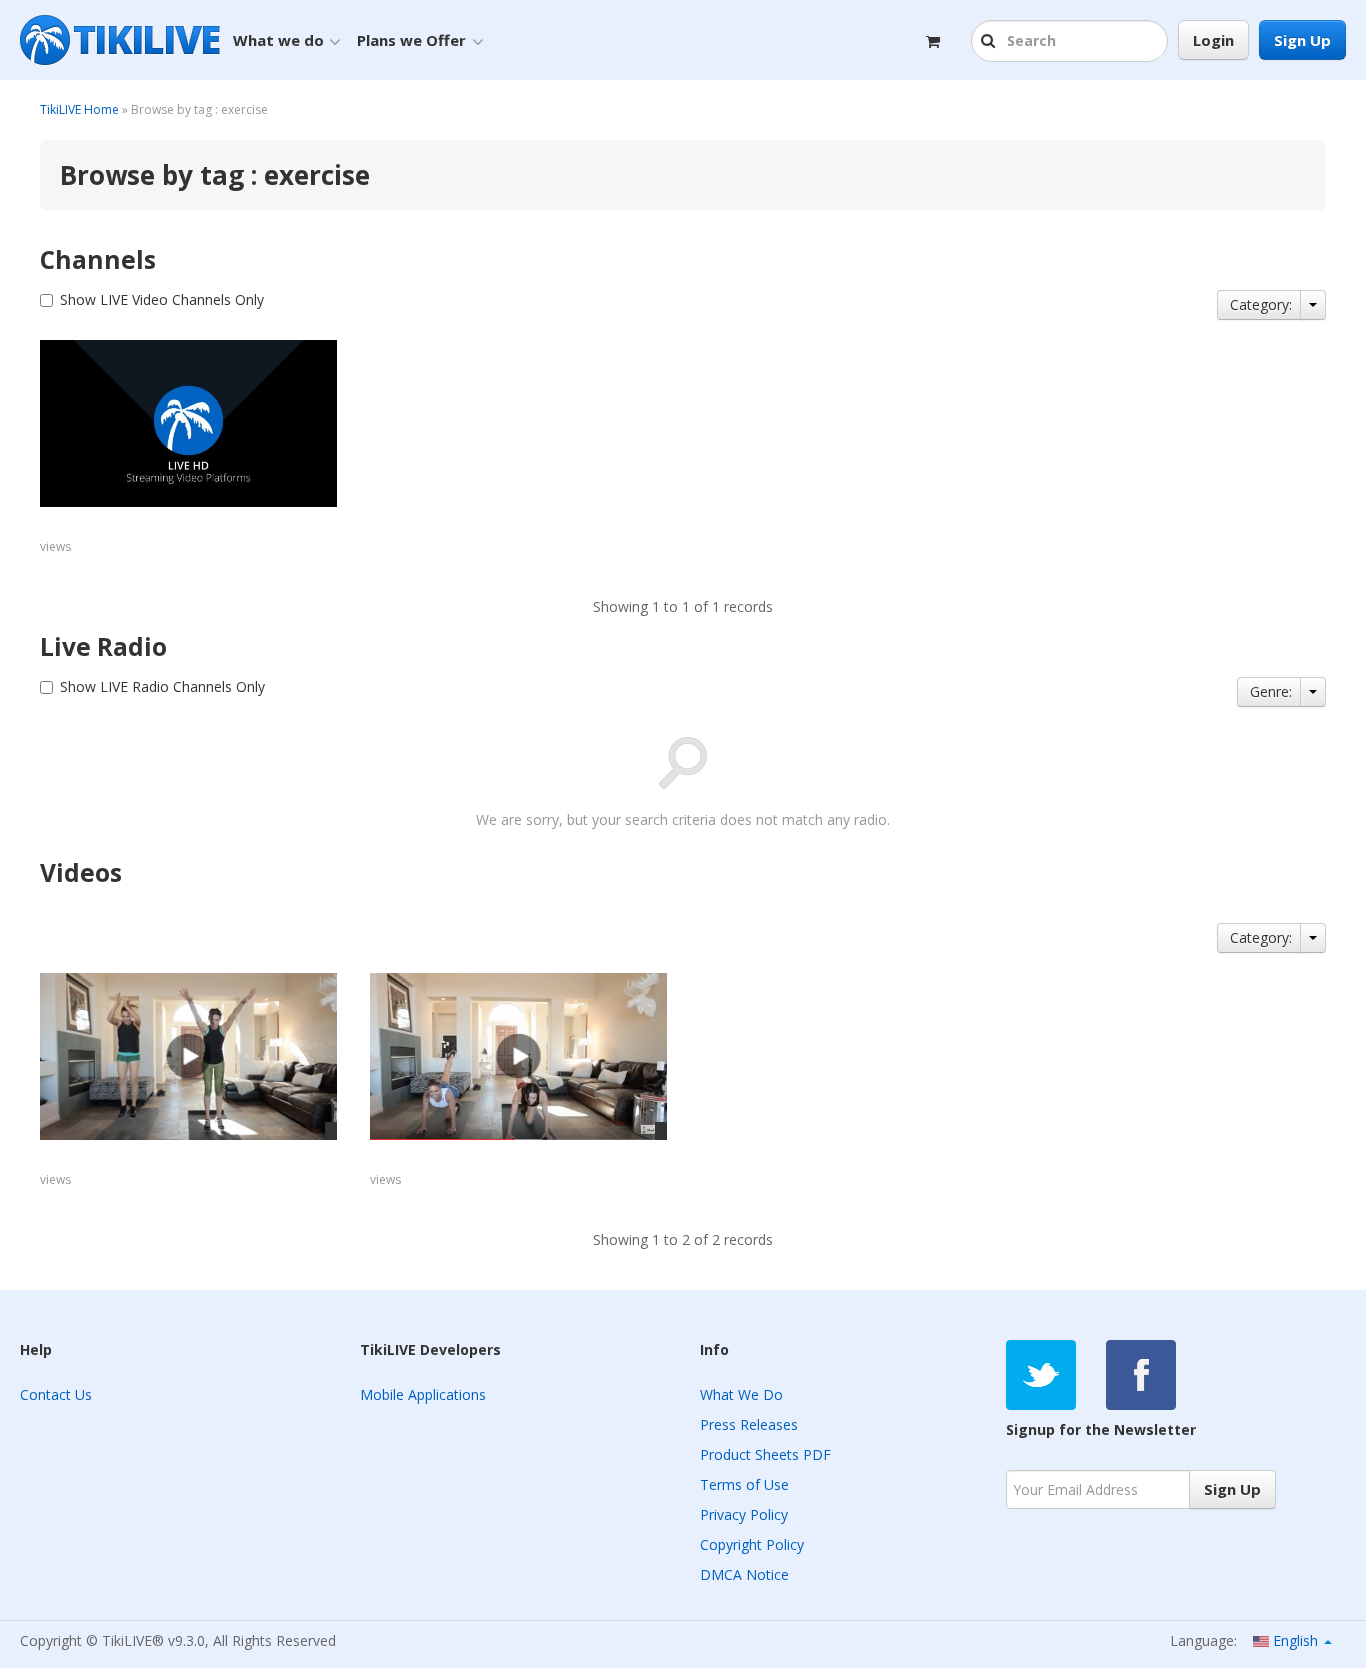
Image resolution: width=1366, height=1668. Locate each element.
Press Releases (749, 1424)
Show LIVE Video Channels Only (162, 299)
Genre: (1271, 691)
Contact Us (56, 1394)
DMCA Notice (744, 1574)
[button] (990, 42)
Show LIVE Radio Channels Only (162, 686)
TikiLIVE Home (79, 109)
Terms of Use (744, 1484)
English (1295, 1640)
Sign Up (1302, 40)
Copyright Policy (752, 1544)
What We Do (741, 1394)
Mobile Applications (423, 1394)
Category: (1261, 304)
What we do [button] (278, 40)
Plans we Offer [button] (411, 40)
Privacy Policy (744, 1514)
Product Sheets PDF (765, 1454)
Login (1213, 40)
